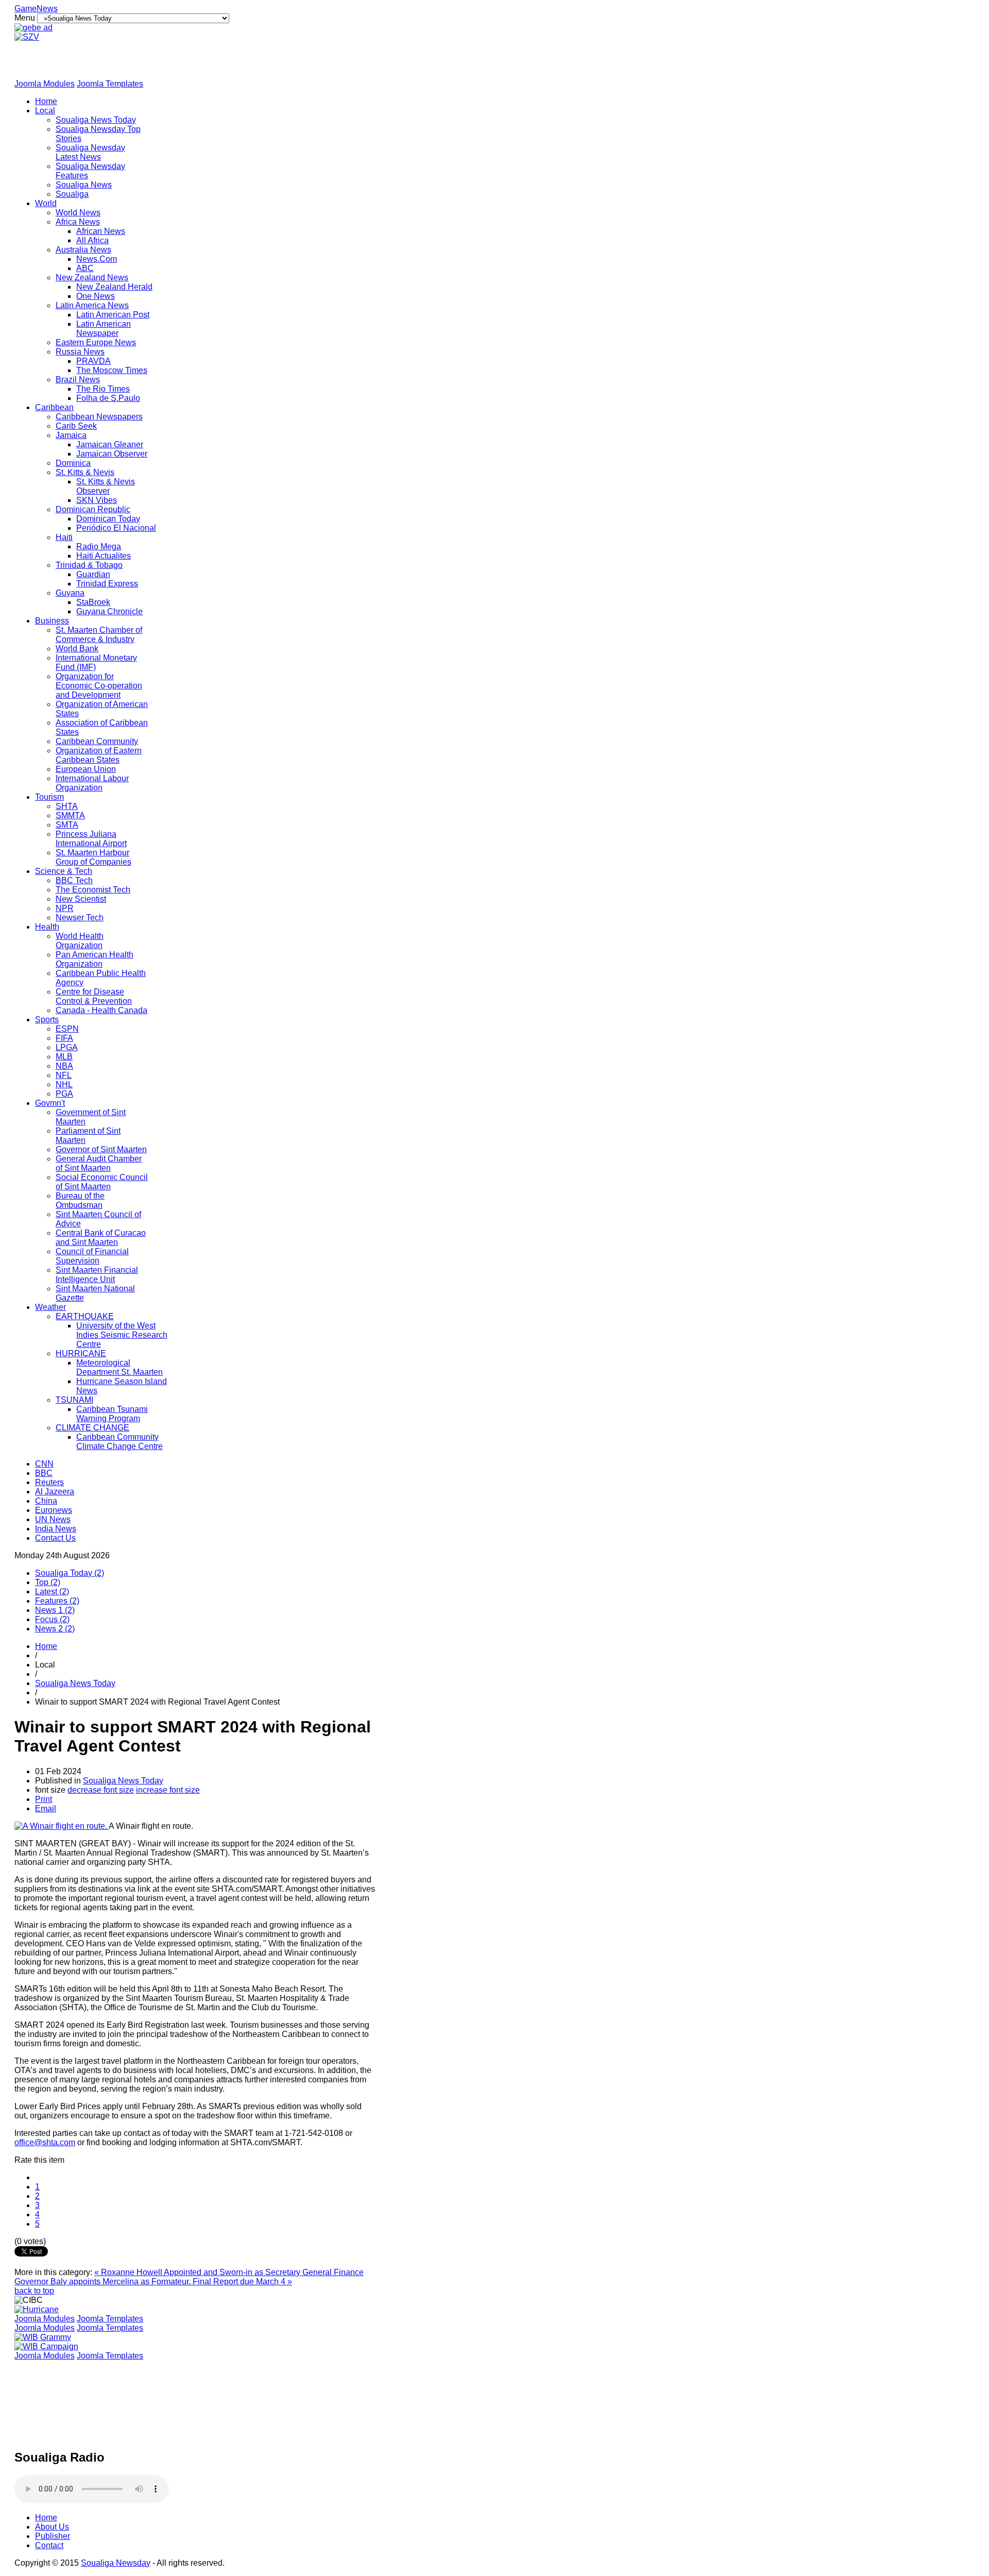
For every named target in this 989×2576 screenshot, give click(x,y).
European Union (86, 769)
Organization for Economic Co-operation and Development (99, 686)
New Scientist (81, 899)
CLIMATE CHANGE (92, 1428)
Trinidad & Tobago (89, 565)
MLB (64, 1057)
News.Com (97, 259)
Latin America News (92, 305)
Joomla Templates (110, 84)
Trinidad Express (107, 584)
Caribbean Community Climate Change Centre (120, 1442)
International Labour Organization (92, 783)
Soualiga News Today (96, 120)
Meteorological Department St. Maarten (120, 1367)
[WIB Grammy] (43, 2337)
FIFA (64, 1038)
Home (46, 101)
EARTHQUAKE (85, 1316)
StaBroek (93, 602)
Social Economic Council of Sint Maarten (102, 1182)
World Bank (77, 649)
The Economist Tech (93, 890)
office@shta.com (45, 2142)
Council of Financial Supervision (92, 1256)
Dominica (73, 463)
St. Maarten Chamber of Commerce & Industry (99, 635)
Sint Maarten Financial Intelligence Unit (97, 1275)
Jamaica (71, 435)
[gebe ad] (33, 28)
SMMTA (70, 815)
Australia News (83, 250)
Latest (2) (52, 1592)
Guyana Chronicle (109, 611)
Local (45, 111)
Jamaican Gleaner (110, 444)
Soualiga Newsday (116, 2563)
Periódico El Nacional (116, 528)
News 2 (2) (55, 1629)
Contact (49, 2545)
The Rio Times (103, 389)
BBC (44, 1473)
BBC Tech (74, 880)
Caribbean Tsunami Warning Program (112, 1414)
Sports (47, 1020)
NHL (64, 1084)
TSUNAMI (74, 1400)
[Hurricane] (37, 2309)
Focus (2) (52, 1619)
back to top (34, 2291)
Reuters (49, 1482)
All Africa (92, 240)
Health (47, 927)
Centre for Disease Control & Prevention (94, 996)
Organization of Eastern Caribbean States (99, 755)
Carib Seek (76, 426)
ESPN (67, 1029)
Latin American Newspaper (104, 329)
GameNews (36, 9)
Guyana (70, 593)
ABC (85, 268)
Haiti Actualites (104, 556)
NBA (64, 1066)
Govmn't (50, 1103)
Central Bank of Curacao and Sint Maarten (101, 1238)
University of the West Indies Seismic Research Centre (122, 1335)
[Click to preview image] (62, 1826)
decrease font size (101, 1790)
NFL (64, 1075)
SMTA (67, 825)
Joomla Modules (45, 84)
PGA (64, 1094)
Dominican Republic (93, 509)
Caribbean (54, 407)
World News (78, 213)
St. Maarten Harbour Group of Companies (93, 857)
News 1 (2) (55, 1610)
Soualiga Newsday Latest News (90, 152)
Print (44, 1799)
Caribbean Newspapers (99, 417)
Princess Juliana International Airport (91, 839)
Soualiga (72, 194)
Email (46, 1808)
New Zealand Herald (114, 287)
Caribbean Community (97, 741)
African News (101, 231)
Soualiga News (84, 185)
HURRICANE (81, 1353)
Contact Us (55, 1538)
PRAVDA (93, 361)
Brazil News (78, 380)
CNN (44, 1464)
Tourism (49, 797)
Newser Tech (80, 917)
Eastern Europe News (96, 342)
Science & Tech (64, 871)
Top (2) (48, 1582)
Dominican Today (108, 519)
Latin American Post (113, 315)
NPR (65, 908)
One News (96, 296)
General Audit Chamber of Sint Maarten (99, 1163)
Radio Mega (99, 546)
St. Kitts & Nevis (85, 472)
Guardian (93, 574)
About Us (52, 2527)
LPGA (67, 1047)
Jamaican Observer (112, 454)
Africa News (78, 222)
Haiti (64, 537)
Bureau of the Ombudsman (80, 1200)
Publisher (53, 2536)
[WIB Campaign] (46, 2346)
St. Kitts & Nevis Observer (106, 486)
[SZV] (27, 37)
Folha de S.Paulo (108, 398)
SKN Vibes (97, 500)
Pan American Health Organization (95, 959)
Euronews (54, 1510)
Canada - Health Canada (101, 1010)
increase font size (168, 1790)
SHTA (67, 806)
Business (52, 621)
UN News (53, 1519)
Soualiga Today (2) (70, 1573)
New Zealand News (92, 277)
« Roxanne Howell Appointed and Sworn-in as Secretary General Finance (229, 2272)
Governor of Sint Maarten (101, 1149)
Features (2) (57, 1601)
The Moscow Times (112, 370)
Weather (50, 1307)
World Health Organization (80, 941)
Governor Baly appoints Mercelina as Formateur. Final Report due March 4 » (153, 2282)
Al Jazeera (55, 1492)
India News (56, 1529)
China (46, 1501)
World (46, 203)
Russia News (80, 352)
